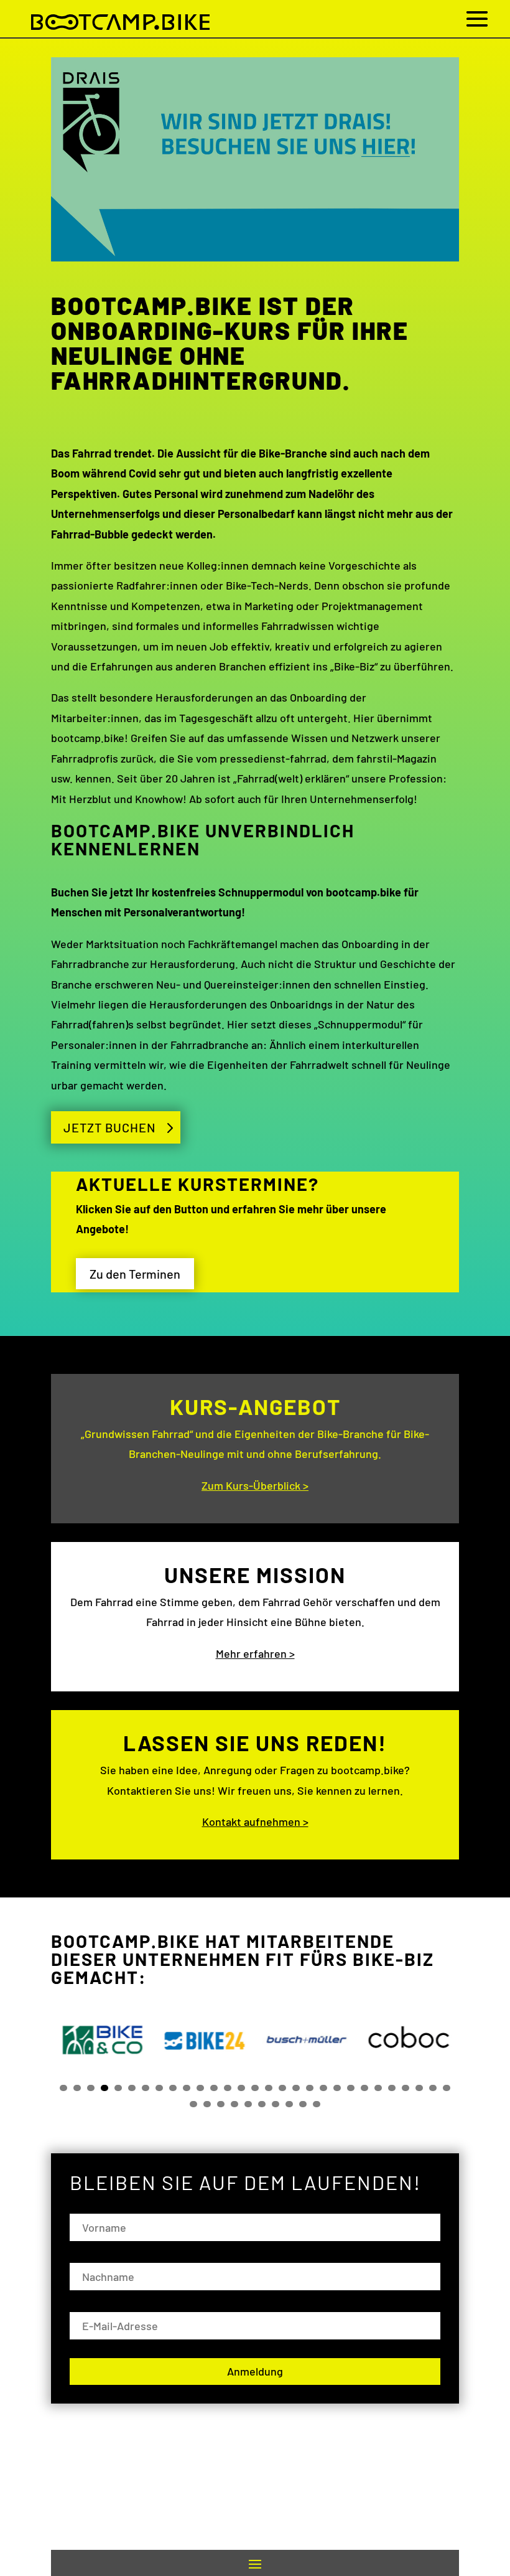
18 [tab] (296, 2088)
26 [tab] (406, 2088)
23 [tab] (364, 2088)
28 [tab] (433, 2088)
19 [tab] (310, 2088)
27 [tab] (419, 2088)
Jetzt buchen (109, 1127)
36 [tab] (276, 2104)
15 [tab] (255, 2088)
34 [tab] (248, 2104)
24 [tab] (378, 2088)
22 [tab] (351, 2088)
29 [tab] (447, 2088)
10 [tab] (187, 2088)
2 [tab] (77, 2088)
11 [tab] (200, 2088)
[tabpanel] (102, 2040)
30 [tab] (193, 2104)
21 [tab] (337, 2088)
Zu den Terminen (135, 1274)
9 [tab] (173, 2088)
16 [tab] (269, 2088)
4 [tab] (104, 2088)
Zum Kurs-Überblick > (255, 1485)
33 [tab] (234, 2104)
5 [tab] (118, 2088)
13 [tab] (228, 2088)
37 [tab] (289, 2104)
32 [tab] (221, 2104)
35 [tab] (262, 2104)
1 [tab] (63, 2088)
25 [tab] (392, 2088)
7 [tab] (146, 2088)
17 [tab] (282, 2088)
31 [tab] (207, 2104)
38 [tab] (303, 2104)
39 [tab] (317, 2104)
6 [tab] (132, 2088)
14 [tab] (241, 2088)
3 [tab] (91, 2088)
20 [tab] (323, 2088)
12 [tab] (214, 2088)
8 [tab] (159, 2088)
